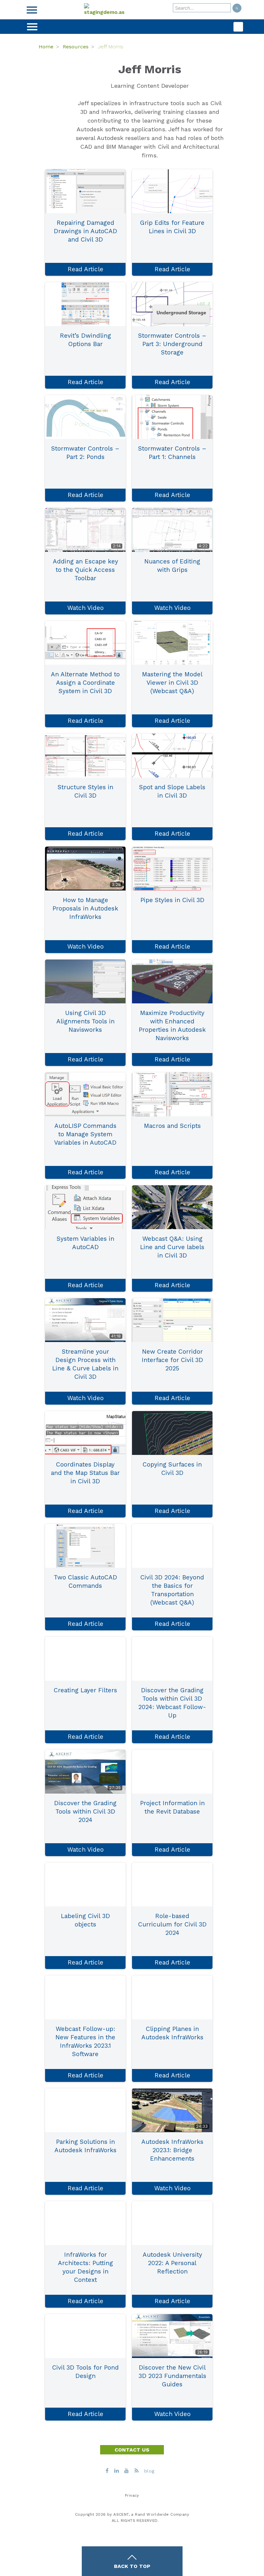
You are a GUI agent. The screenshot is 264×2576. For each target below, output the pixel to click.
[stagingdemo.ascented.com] (104, 10)
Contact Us (132, 2450)
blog (149, 2471)
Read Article (85, 269)
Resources (76, 47)
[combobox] (202, 8)
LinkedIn (93, 252)
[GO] (237, 8)
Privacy (132, 2495)
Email (77, 252)
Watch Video (85, 608)
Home (46, 47)
